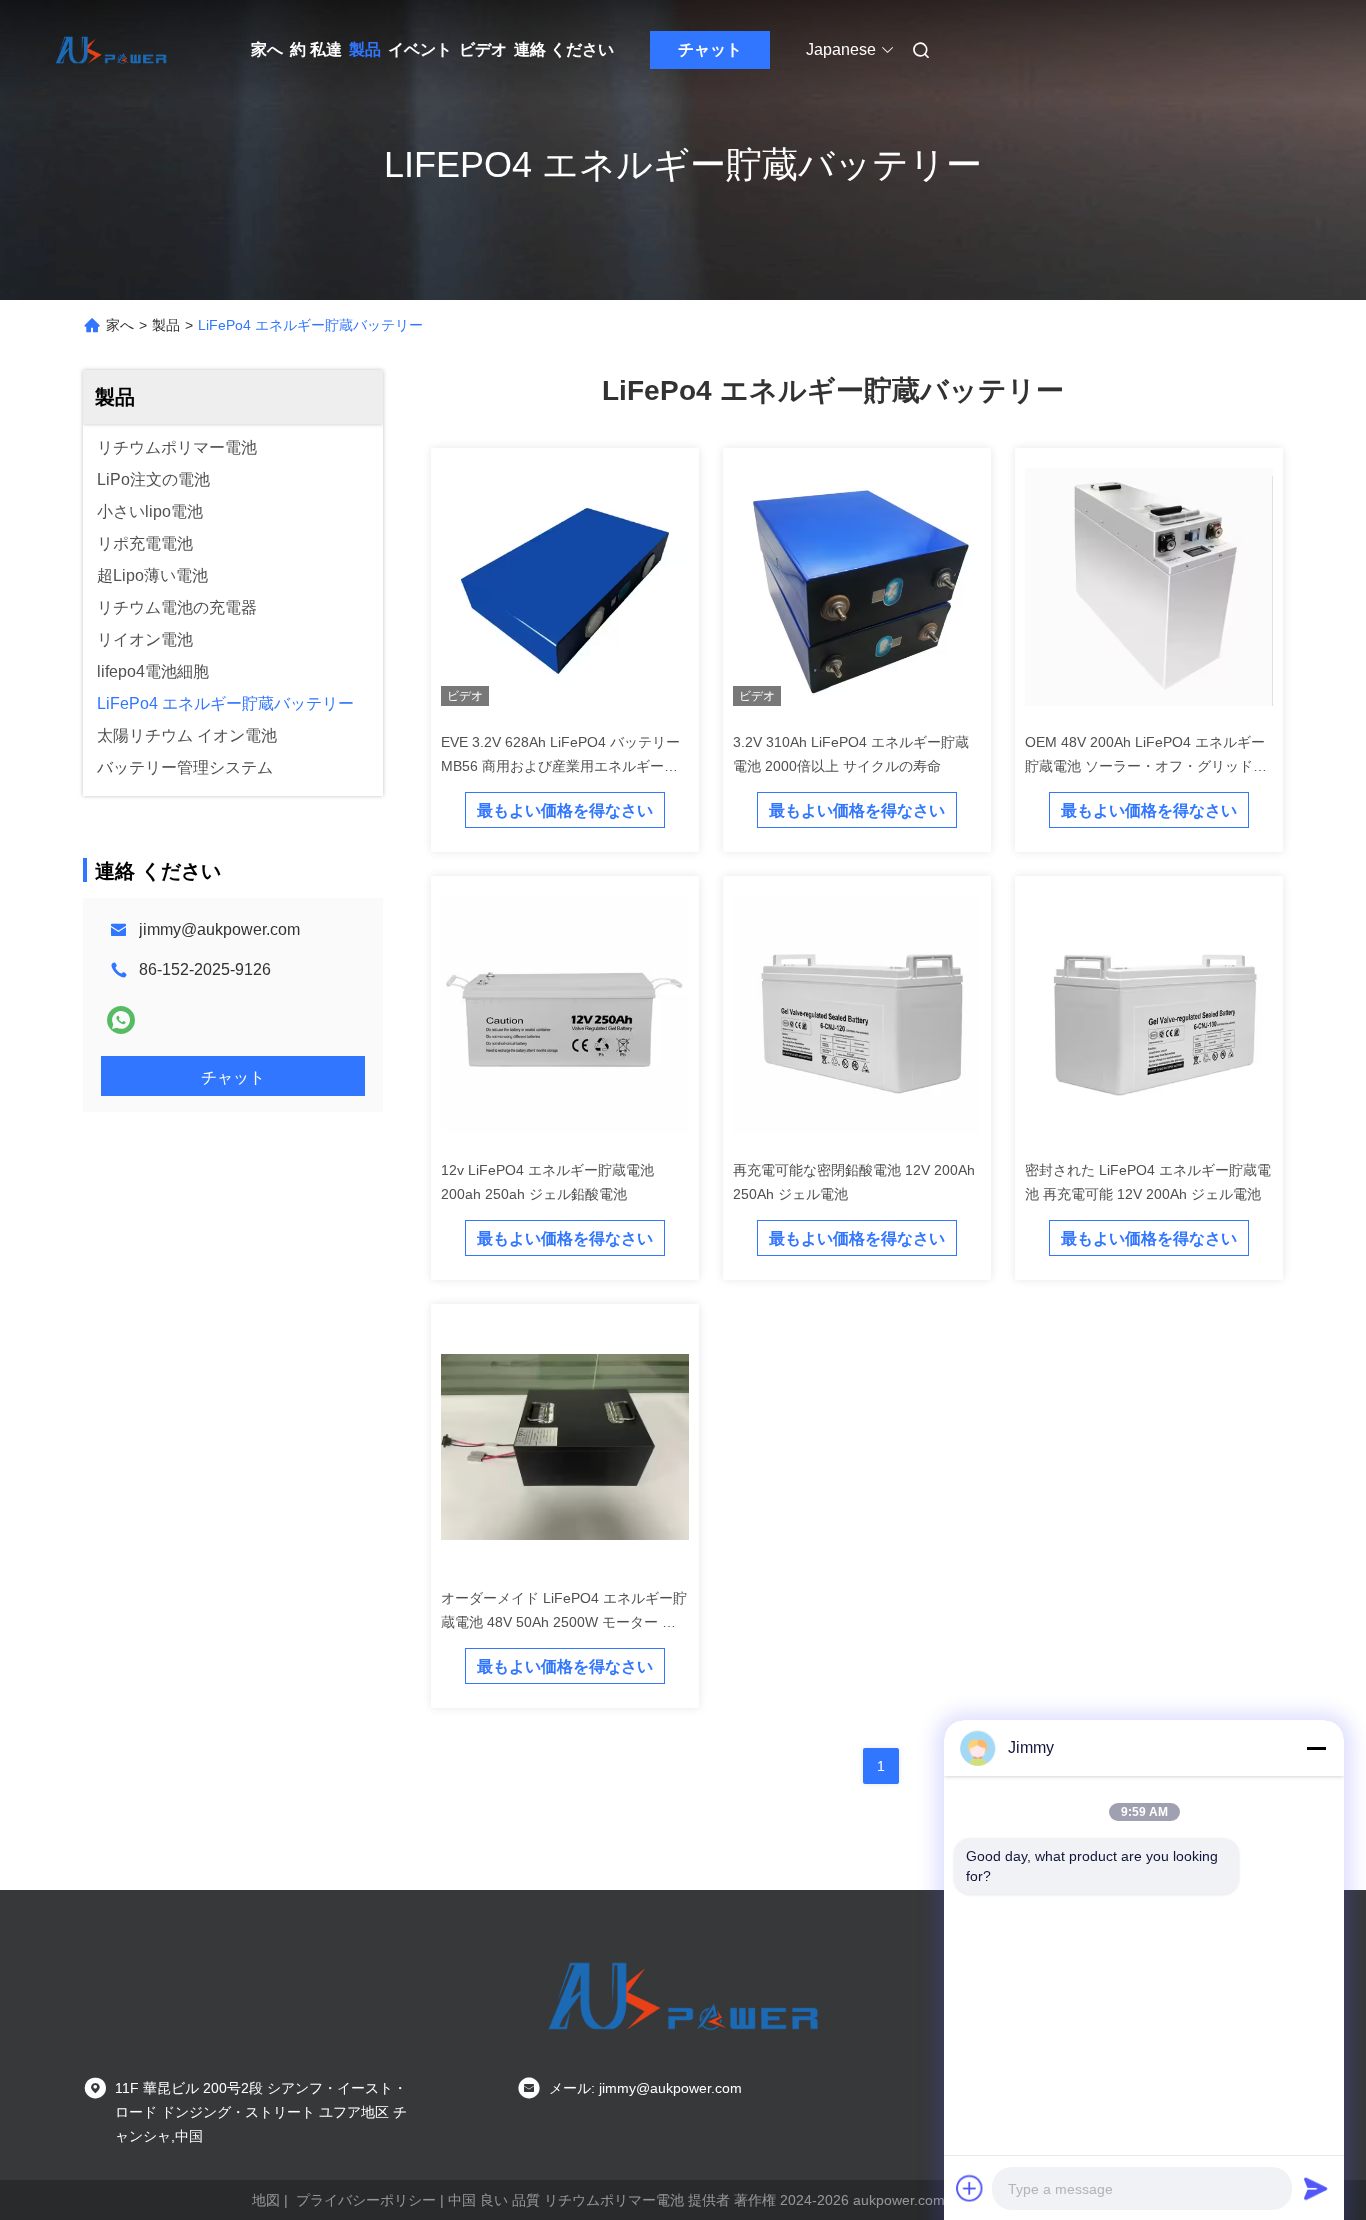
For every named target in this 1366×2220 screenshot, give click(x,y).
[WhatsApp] (121, 1020)
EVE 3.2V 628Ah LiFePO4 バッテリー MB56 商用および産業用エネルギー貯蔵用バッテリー (560, 766)
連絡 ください (564, 49)
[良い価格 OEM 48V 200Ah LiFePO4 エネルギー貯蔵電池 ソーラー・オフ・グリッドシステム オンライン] (1149, 590)
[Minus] (1316, 1748)
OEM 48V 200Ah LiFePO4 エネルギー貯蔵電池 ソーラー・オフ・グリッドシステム (1146, 766)
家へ (267, 49)
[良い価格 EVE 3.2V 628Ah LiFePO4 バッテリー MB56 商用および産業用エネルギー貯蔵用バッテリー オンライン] (565, 590)
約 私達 (316, 49)
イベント (420, 49)
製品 (365, 49)
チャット (710, 49)
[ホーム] (111, 50)
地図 (266, 2200)
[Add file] (970, 2188)
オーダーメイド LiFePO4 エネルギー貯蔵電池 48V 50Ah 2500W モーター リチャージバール (564, 1622)
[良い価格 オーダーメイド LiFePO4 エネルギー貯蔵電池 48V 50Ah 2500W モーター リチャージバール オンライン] (565, 1446)
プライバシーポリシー (366, 2200)
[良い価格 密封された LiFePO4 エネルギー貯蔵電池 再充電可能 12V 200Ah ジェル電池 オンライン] (1149, 1018)
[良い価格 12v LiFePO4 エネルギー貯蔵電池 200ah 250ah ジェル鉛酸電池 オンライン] (565, 1018)
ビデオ (483, 49)
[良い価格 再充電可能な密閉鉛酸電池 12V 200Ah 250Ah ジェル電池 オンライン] (857, 1018)
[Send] (1316, 2188)
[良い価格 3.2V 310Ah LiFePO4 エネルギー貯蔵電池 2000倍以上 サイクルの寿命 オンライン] (857, 590)
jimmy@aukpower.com (219, 929)
